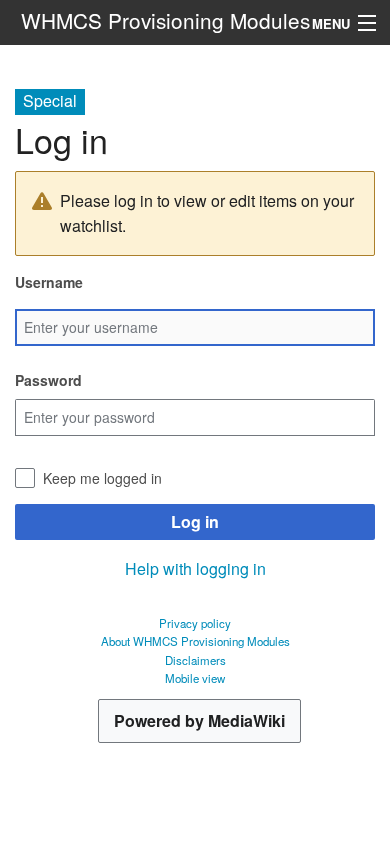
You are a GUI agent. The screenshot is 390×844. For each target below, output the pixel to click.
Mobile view (195, 678)
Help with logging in (195, 568)
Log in (195, 521)
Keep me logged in (102, 478)
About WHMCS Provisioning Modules (195, 641)
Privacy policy (195, 623)
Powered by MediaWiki (199, 720)
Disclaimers (195, 660)
